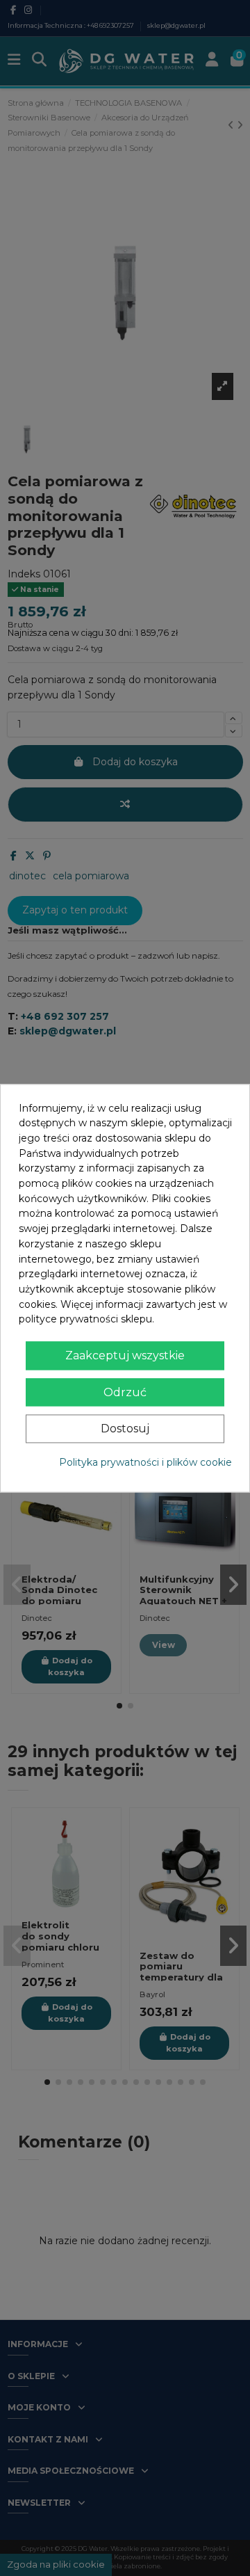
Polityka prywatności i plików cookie (145, 1462)
